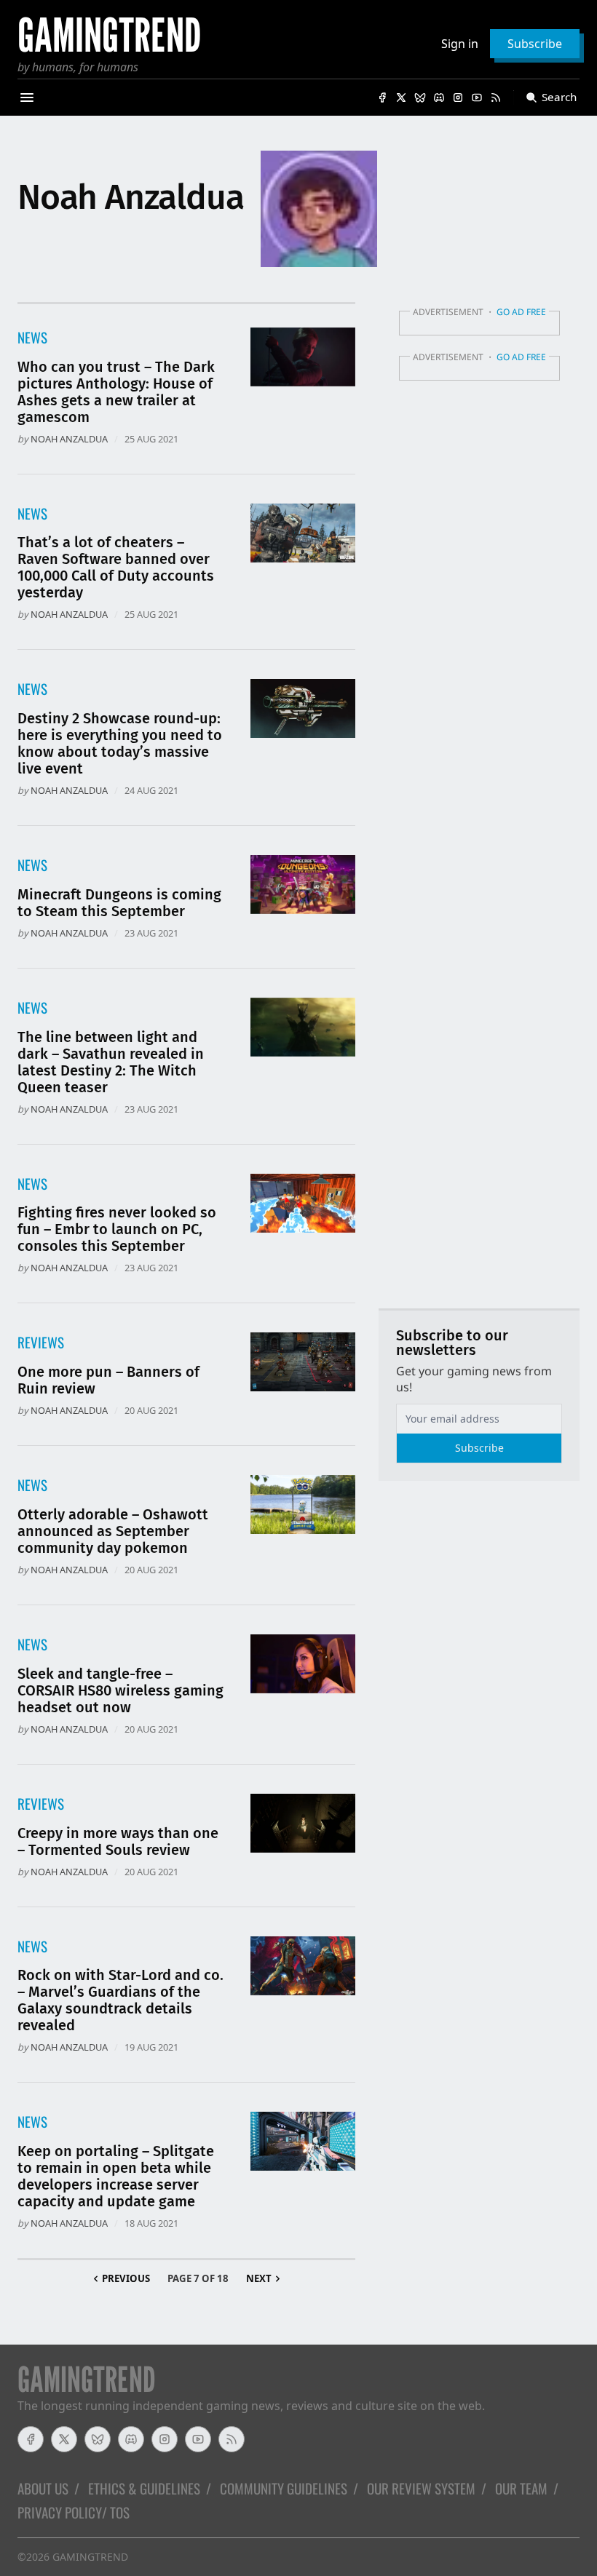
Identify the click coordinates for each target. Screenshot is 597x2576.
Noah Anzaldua (69, 439)
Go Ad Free (521, 312)
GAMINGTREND (90, 2557)
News (32, 337)
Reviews (41, 1342)
